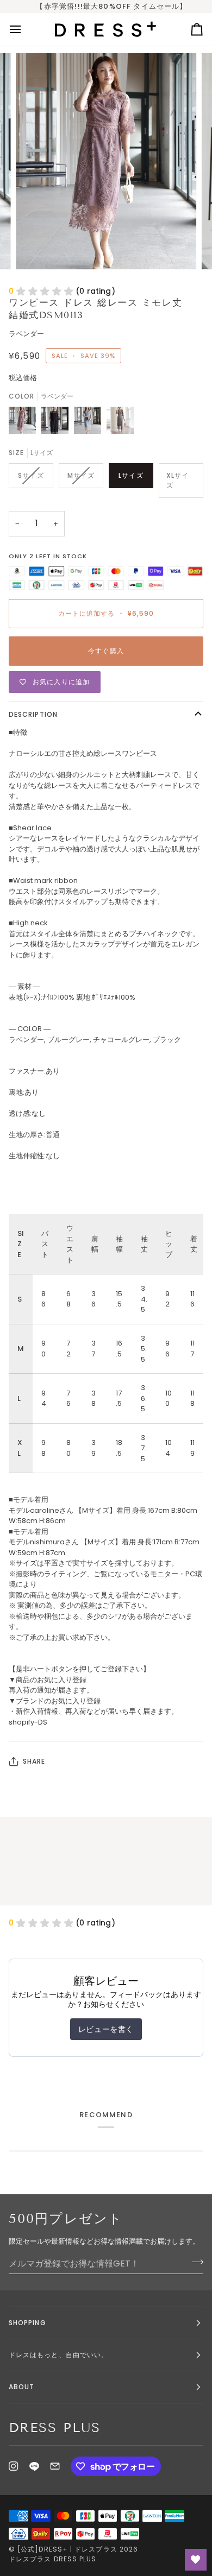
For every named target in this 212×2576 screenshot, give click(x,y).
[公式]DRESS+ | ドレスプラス (67, 2549)
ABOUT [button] (21, 2387)
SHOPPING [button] (27, 2323)
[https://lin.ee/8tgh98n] (34, 2466)
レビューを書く (106, 2029)
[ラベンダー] (25, 423)
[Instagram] (14, 2466)
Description (33, 714)
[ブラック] (58, 423)
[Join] (194, 2262)
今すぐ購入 (106, 651)
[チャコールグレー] (120, 423)
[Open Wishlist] (196, 2560)
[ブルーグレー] (90, 423)
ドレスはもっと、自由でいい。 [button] (58, 2355)
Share (34, 1761)
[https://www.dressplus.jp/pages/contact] (55, 2466)
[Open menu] (25, 29)
